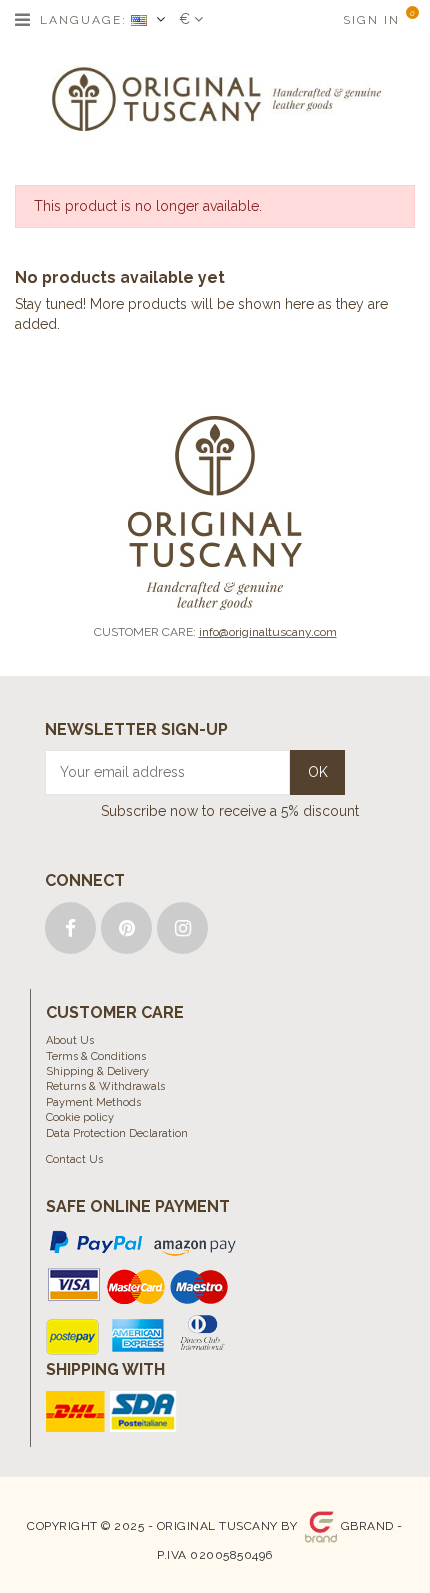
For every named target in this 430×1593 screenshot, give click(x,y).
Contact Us (74, 1159)
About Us (70, 1040)
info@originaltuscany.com (268, 632)
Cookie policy (80, 1117)
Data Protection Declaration (117, 1133)
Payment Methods (93, 1102)
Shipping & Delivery (97, 1071)
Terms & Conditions (96, 1056)
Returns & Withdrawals (105, 1086)
